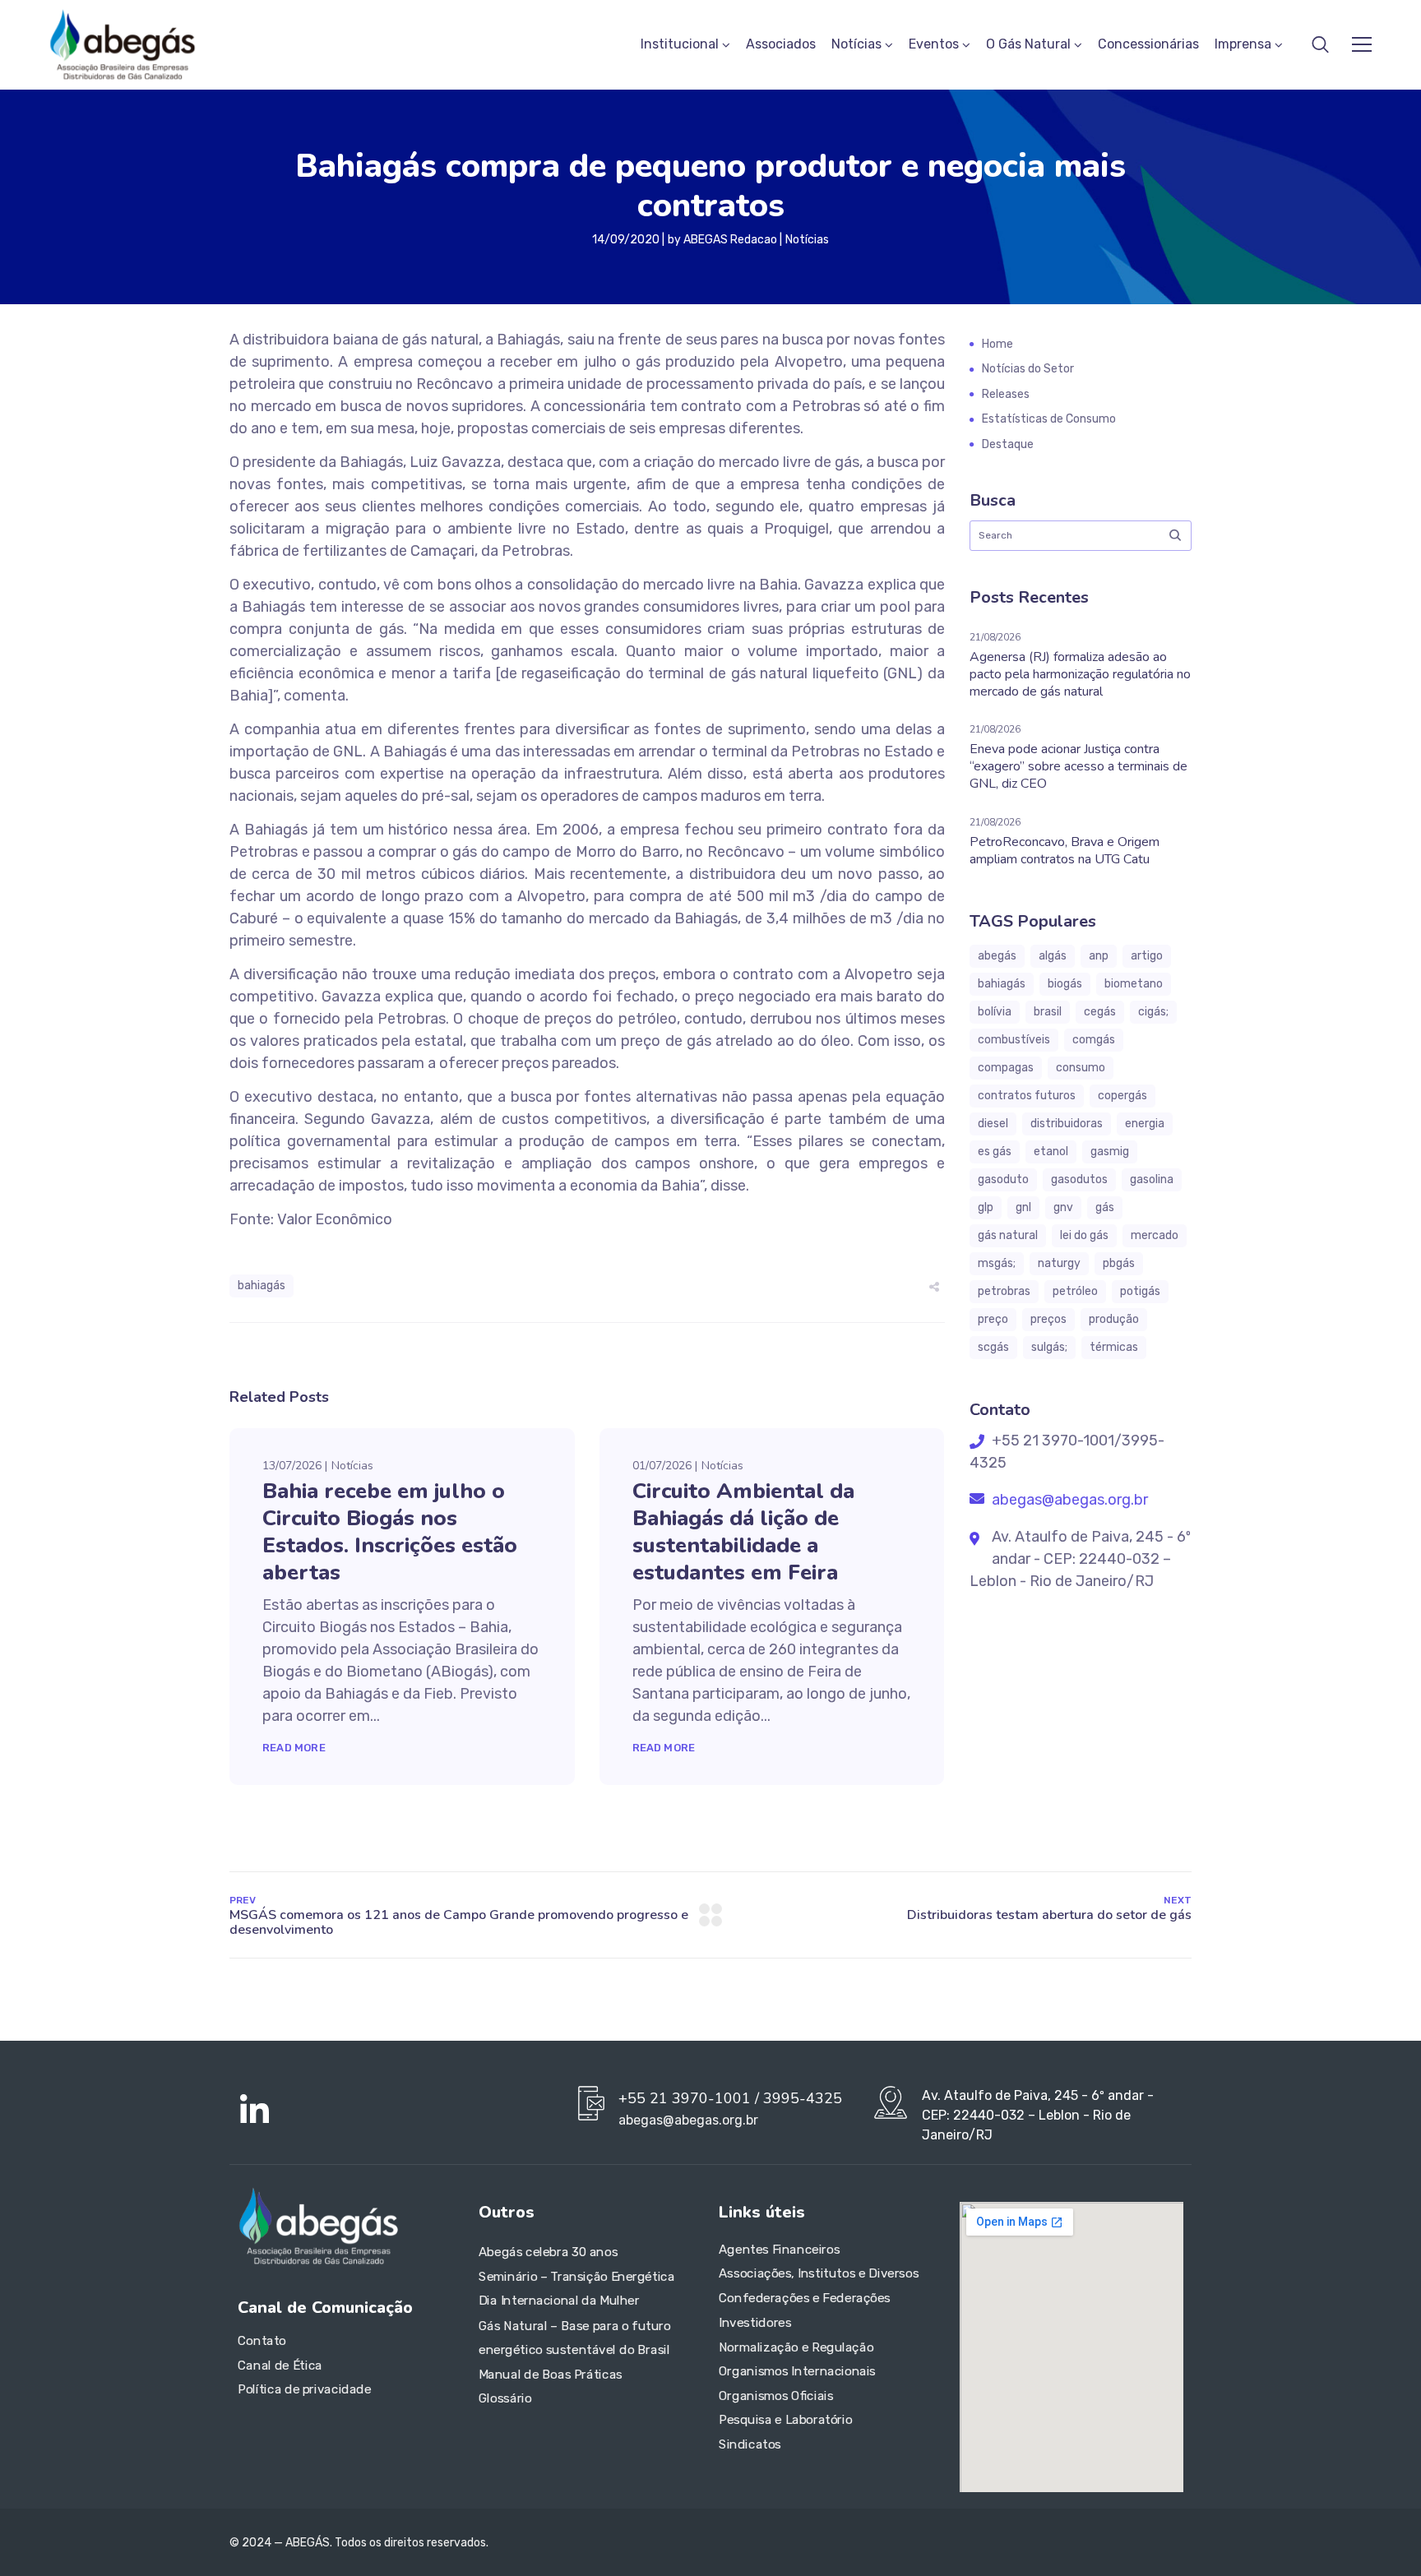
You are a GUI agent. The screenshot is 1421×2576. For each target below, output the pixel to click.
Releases (1006, 394)
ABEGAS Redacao (730, 240)
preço (993, 1319)
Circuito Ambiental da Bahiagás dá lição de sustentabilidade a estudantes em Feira (743, 1532)
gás (1105, 1207)
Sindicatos (750, 2444)
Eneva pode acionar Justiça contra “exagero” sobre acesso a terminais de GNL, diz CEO (1078, 766)
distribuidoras (1067, 1124)
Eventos (934, 44)
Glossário (505, 2398)
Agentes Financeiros (779, 2250)
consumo (1081, 1068)
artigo (1147, 956)
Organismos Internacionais (797, 2371)
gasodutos (1079, 1179)
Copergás (1122, 1096)
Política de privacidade (304, 2390)
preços (1048, 1319)
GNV (1063, 1207)
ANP (1099, 956)
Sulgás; (1049, 1347)
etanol (1051, 1152)
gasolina (1152, 1179)
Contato (262, 2341)
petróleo (1075, 1291)
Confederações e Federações (805, 2298)
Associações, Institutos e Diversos (819, 2274)
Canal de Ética (280, 2366)
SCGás (993, 1347)
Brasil (1048, 1012)
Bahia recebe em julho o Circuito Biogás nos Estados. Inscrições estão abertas (390, 1532)
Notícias (856, 44)
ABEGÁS (997, 956)
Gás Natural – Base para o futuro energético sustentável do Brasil (575, 2338)
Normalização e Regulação (796, 2347)
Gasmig (1110, 1152)
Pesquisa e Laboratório (785, 2421)
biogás (1065, 984)
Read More (294, 1748)
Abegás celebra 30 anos (548, 2253)
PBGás (1119, 1263)
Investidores (755, 2323)
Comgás (1094, 1040)
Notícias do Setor (1028, 369)
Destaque (1008, 444)
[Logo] (123, 44)
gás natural (1008, 1235)
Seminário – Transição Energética (576, 2277)
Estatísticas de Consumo (1049, 419)
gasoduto (1003, 1179)
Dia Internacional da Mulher (559, 2301)
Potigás (1140, 1291)
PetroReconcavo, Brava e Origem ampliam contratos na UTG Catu (1065, 851)
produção (1114, 1319)
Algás (1053, 956)
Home (997, 344)
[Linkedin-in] (254, 2111)
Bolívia (995, 1012)
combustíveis (1014, 1040)
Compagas (1006, 1068)
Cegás (1100, 1012)
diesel (993, 1124)
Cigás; (1153, 1012)
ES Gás (995, 1152)
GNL (1023, 1207)
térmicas (1114, 1347)
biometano (1134, 984)
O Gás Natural (1028, 44)
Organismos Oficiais (776, 2396)
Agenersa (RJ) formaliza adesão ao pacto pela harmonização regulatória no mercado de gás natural (1080, 674)
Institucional (680, 44)
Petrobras (1004, 1291)
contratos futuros (1027, 1096)
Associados (781, 44)
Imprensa (1243, 44)
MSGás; (997, 1263)
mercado (1155, 1235)
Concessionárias (1148, 44)
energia (1145, 1124)
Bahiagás (262, 1286)
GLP (986, 1207)
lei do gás (1084, 1235)
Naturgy (1059, 1263)
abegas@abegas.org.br (1068, 1500)
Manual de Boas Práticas (551, 2375)
